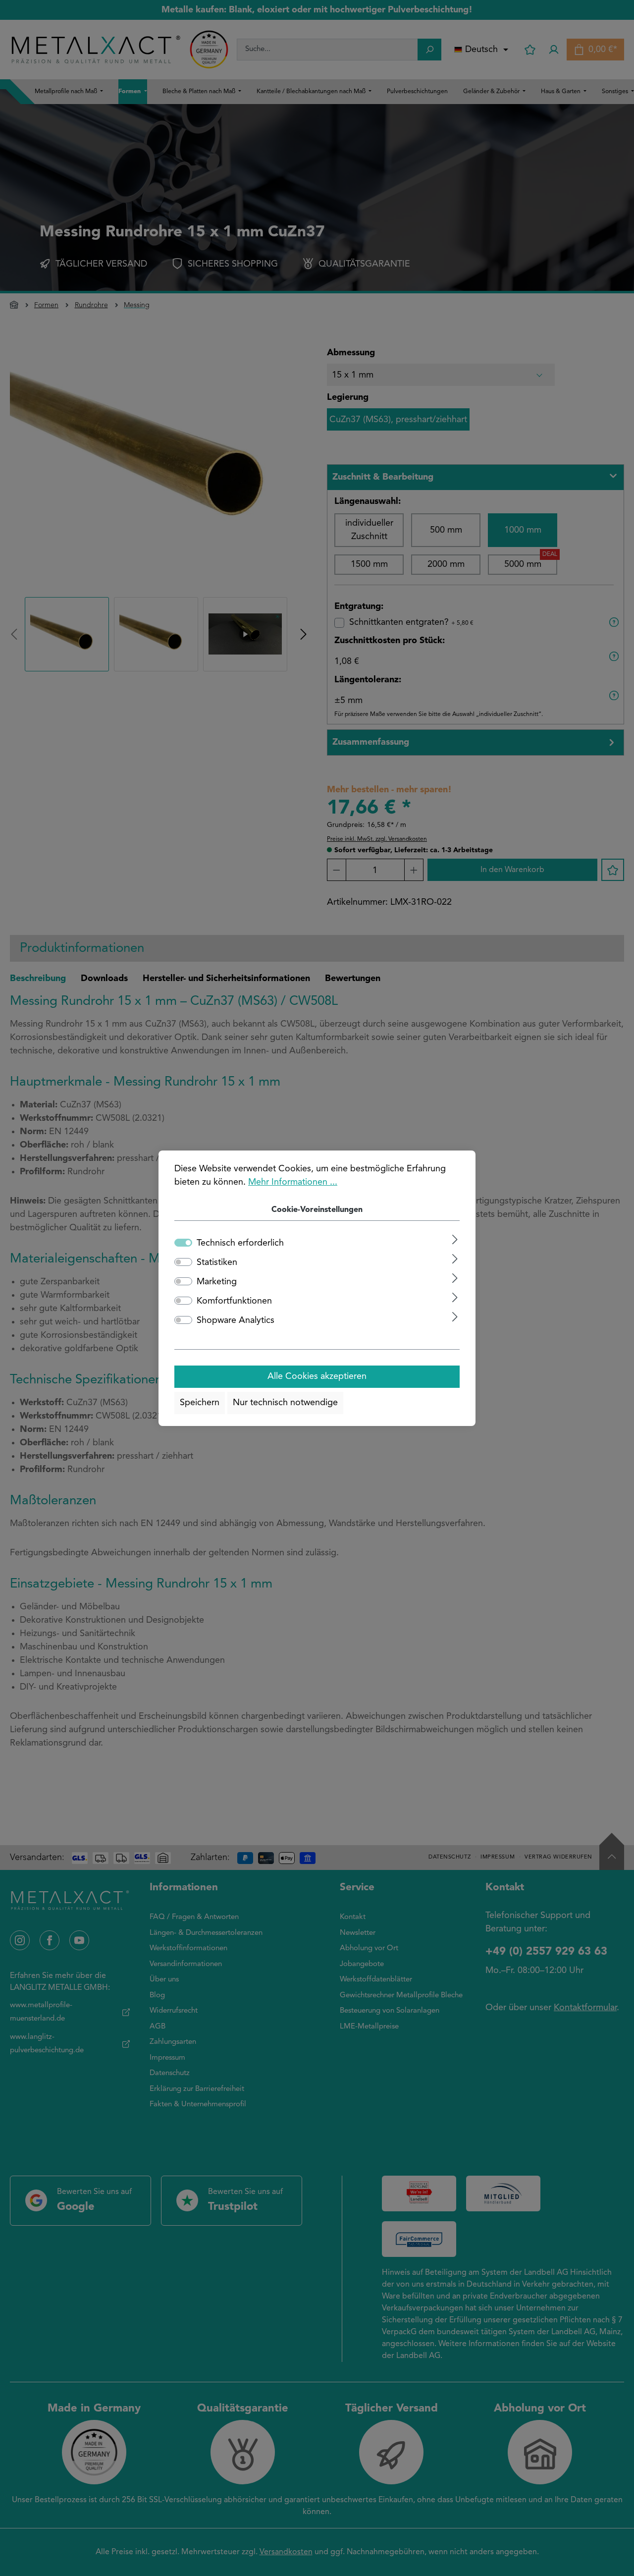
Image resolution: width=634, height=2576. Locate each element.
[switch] (183, 1262)
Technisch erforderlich (240, 1243)
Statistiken (217, 1262)
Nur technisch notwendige (285, 1403)
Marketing (217, 1282)
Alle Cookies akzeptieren (317, 1376)
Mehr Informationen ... (293, 1182)
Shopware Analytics (236, 1320)
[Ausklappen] (455, 1239)
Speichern (200, 1403)
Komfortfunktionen (234, 1301)
